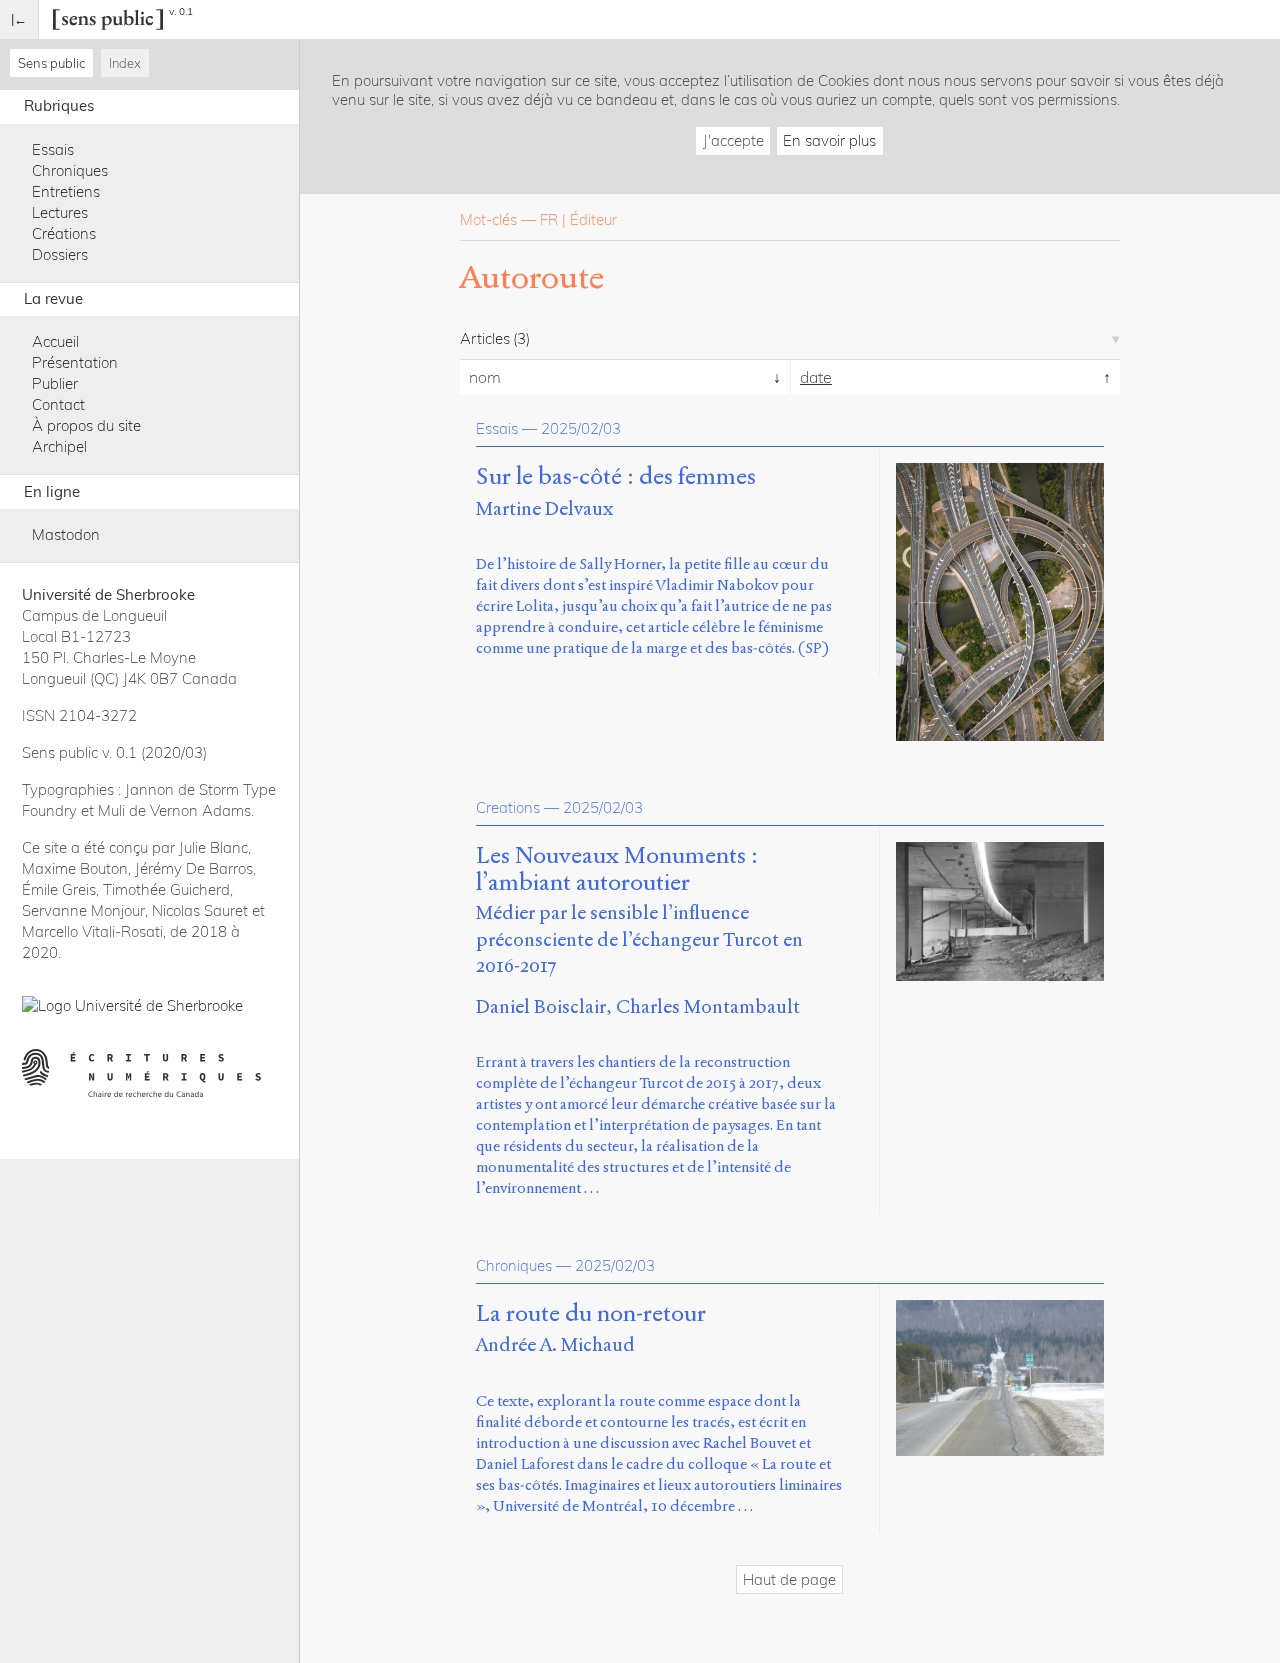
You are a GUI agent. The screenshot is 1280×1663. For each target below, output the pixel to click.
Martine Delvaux (544, 508)
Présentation (75, 362)
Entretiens (66, 191)
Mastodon (66, 534)
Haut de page (789, 1579)
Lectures (60, 212)
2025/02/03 (581, 428)
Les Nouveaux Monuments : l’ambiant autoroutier (617, 870)
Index (125, 63)
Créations (64, 233)
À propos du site (86, 425)
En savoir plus (829, 140)
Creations (508, 807)
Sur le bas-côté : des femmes (616, 477)
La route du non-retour (591, 1314)
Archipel (59, 446)
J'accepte (733, 140)
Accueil (55, 341)
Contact (58, 404)
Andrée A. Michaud (555, 1344)
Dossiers (60, 254)
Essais (53, 149)
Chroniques (70, 170)
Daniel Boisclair (541, 1006)
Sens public (51, 63)
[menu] (19, 19)
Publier (55, 383)
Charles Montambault (708, 1006)
